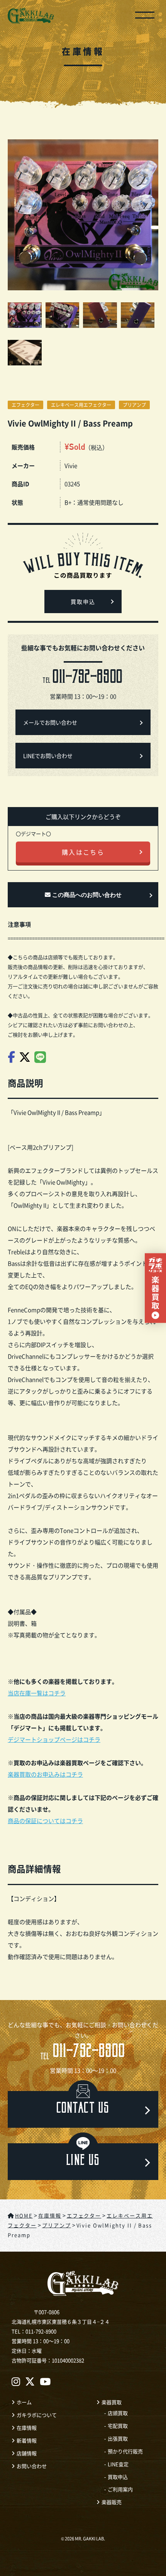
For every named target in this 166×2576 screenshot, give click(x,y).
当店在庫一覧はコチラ (37, 1693)
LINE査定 (118, 2464)
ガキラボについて (37, 2415)
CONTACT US (83, 2109)
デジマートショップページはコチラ (54, 1739)
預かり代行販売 (125, 2451)
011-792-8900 (83, 2053)
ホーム (24, 2402)
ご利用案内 (120, 2489)
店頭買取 (118, 2413)
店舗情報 (27, 2453)
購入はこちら (83, 852)
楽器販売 (112, 2502)
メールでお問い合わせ (50, 722)
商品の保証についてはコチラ (45, 1821)
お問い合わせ (32, 2466)
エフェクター (25, 405)
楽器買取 (112, 2402)
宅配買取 (118, 2426)
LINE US (83, 2162)
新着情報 (27, 2440)
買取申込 (83, 602)
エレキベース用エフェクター (81, 405)
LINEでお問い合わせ (48, 756)
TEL (83, 679)
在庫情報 (27, 2428)
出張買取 (118, 2438)
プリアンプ (134, 405)
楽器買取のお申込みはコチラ (45, 1774)
